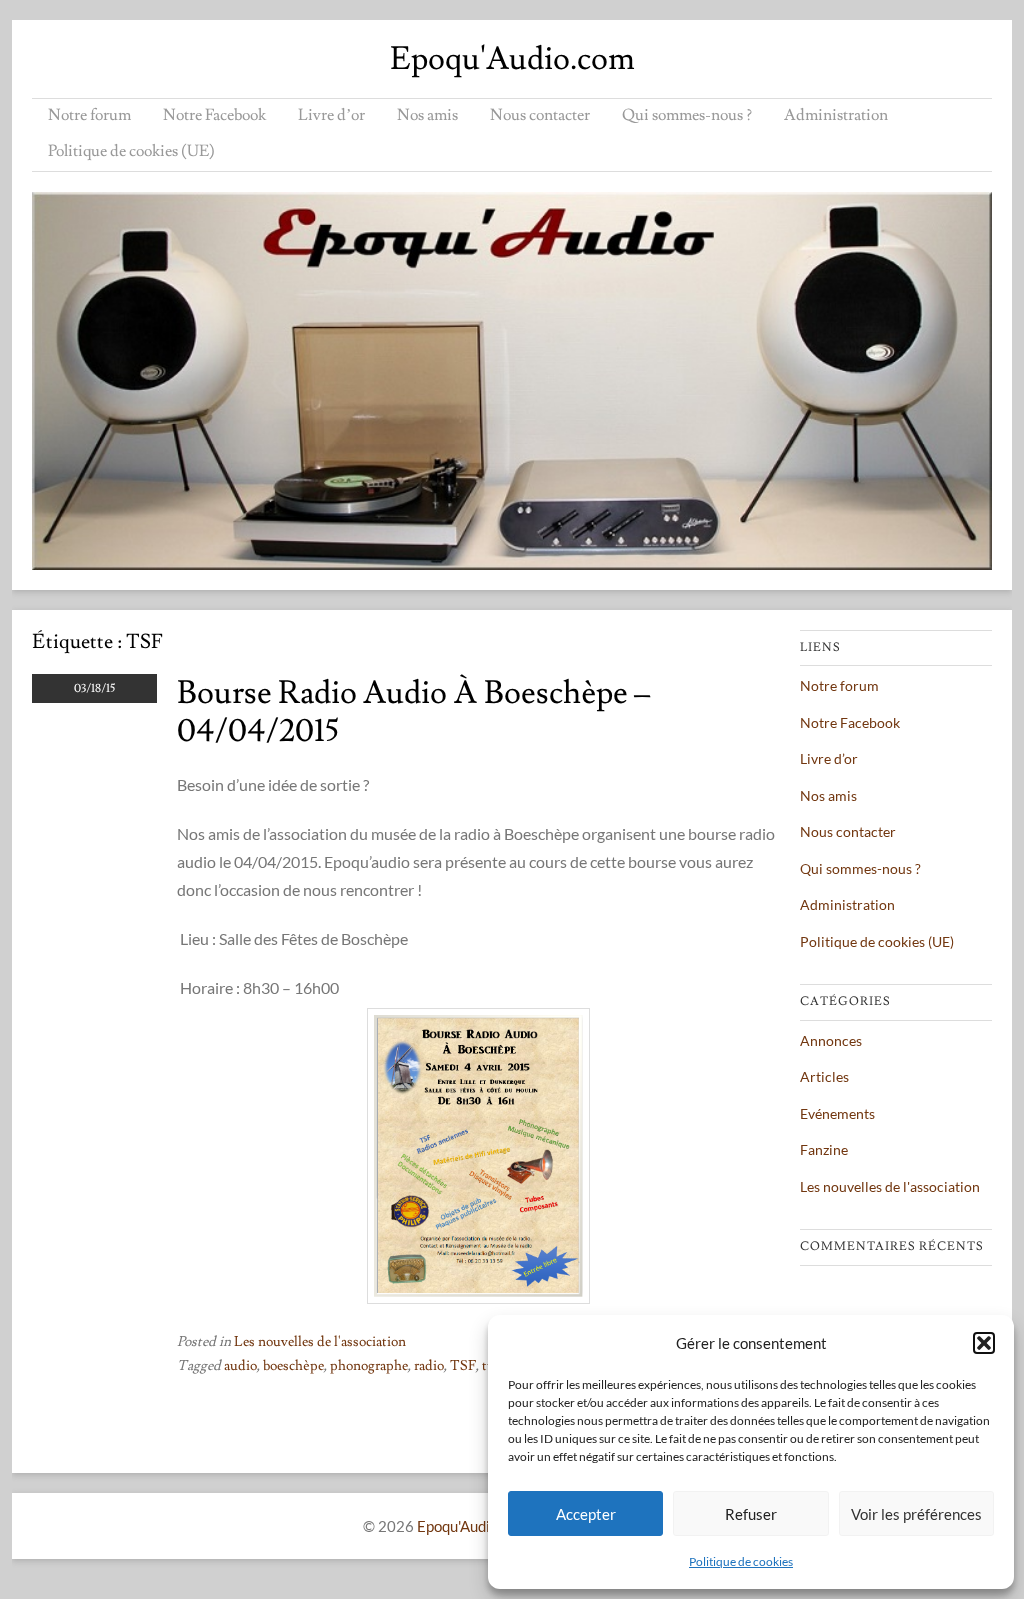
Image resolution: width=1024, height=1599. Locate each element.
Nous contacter (540, 115)
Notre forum (89, 115)
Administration (836, 115)
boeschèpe (293, 1366)
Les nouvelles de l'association (320, 1342)
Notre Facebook (214, 115)
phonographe (369, 1366)
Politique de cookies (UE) (131, 151)
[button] (984, 1343)
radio (429, 1366)
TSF (463, 1366)
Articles (824, 1076)
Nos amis (427, 115)
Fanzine (824, 1149)
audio (240, 1366)
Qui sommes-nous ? (687, 115)
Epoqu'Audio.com (512, 59)
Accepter (586, 1514)
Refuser (751, 1514)
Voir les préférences (916, 1514)
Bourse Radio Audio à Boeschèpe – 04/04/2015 (413, 712)
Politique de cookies (741, 1561)
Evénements (837, 1113)
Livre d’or (331, 115)
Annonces (831, 1040)
